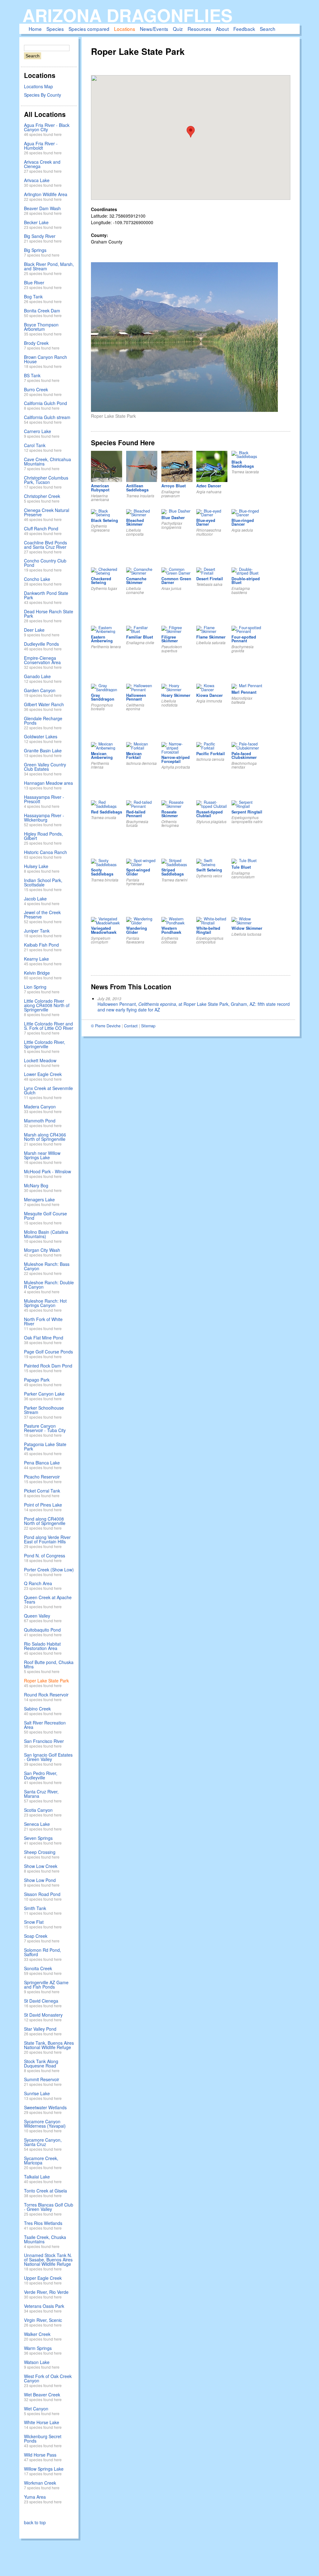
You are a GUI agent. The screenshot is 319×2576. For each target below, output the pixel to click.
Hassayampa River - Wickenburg (44, 818)
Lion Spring (35, 987)
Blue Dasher (173, 518)
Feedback (244, 29)
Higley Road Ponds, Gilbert (43, 836)
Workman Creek (40, 2483)
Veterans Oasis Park (44, 2306)
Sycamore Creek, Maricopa (41, 2160)
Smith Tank (35, 1908)
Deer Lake (34, 630)
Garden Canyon (40, 690)
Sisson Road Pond (42, 1894)
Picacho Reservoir (42, 1477)
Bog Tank (33, 297)
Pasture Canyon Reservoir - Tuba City (45, 1428)
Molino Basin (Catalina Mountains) (46, 1234)
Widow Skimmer (247, 928)
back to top (35, 2522)
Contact (131, 1026)
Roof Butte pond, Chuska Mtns (49, 1664)
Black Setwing (105, 520)
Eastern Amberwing (102, 639)
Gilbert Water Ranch (44, 704)
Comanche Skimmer (136, 581)
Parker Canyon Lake (44, 1394)
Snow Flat (34, 1922)
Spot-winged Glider (138, 872)
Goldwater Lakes (41, 736)
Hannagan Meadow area (48, 783)
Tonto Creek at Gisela (45, 2191)
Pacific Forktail (211, 754)
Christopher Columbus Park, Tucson (46, 480)
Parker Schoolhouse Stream (44, 1410)
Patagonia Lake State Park (45, 1446)
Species (55, 29)
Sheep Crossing (40, 1852)
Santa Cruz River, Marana (41, 1794)
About (222, 29)
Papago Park (37, 1380)
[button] (191, 132)
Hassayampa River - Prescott (44, 799)
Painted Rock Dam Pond (48, 1366)
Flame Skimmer (211, 637)
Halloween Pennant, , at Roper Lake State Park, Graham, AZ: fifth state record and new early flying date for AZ (194, 1007)
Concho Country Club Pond (45, 563)
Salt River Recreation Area (45, 1725)
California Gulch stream (47, 417)
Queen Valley (37, 1616)
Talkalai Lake (37, 2177)
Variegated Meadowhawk (104, 930)
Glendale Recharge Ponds (43, 721)
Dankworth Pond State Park (46, 595)
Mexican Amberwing (102, 756)
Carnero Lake (38, 431)
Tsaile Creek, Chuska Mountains (45, 2239)
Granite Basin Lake (43, 750)
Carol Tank (35, 445)
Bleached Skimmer (135, 522)
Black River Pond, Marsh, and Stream (49, 266)
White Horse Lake (42, 2422)
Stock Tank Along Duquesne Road (41, 2063)
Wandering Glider (137, 930)
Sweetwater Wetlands (45, 2107)
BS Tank (32, 375)
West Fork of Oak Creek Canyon (48, 2378)
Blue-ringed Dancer (243, 522)
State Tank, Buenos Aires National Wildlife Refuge (49, 2045)
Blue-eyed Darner (206, 522)
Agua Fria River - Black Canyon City (47, 127)
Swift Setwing (209, 870)
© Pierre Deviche (106, 1026)
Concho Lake (37, 579)
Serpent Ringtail (247, 812)
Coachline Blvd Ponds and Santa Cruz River (45, 545)
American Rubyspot (100, 488)
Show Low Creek (41, 1866)
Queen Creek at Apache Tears (48, 1599)
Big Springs (35, 250)
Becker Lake (36, 222)
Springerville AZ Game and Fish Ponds (46, 1985)
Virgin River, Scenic (43, 2320)
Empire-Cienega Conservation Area (42, 660)
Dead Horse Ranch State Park (49, 614)
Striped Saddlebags (173, 872)
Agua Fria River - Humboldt (41, 146)
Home (35, 29)
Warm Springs (38, 2348)
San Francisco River (44, 1741)
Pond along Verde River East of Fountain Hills (47, 1539)
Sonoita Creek (38, 1968)
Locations (125, 29)
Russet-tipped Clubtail (209, 814)
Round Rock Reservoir (46, 1695)
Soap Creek (36, 1936)
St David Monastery (43, 2015)
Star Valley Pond (40, 2029)
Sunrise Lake (37, 2093)
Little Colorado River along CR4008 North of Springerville (47, 1005)
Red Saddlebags (107, 812)
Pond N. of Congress (45, 1556)
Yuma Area (35, 2497)
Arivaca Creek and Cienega (42, 164)
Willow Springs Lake (44, 2469)
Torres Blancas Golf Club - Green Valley (49, 2207)
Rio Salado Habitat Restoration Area (42, 1646)
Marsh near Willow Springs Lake (42, 1155)
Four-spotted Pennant (244, 639)
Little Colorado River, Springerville (45, 1044)
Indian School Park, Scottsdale (43, 882)
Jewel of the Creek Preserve (42, 914)
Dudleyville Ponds (41, 644)
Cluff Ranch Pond (41, 528)
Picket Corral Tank (42, 1491)
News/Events (154, 29)
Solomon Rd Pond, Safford (43, 1952)
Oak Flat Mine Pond (44, 1338)
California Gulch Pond (45, 403)
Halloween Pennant (136, 697)
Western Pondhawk (171, 930)
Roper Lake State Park (46, 1681)
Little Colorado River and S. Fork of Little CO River (49, 1026)
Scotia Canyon (38, 1810)
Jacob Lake (35, 899)
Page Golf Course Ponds (48, 1352)
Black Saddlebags (243, 464)
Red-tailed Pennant (136, 814)
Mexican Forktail (134, 756)
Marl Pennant (244, 692)
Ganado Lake (37, 676)
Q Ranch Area (38, 1583)
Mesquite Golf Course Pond (45, 1216)
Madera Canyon (40, 1107)
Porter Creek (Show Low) (49, 1570)
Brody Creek (36, 343)
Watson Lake (37, 2362)
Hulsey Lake (36, 866)
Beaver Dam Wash (42, 208)
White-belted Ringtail (208, 930)
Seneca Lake (37, 1824)
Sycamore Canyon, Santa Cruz (43, 2142)
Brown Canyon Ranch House (45, 359)
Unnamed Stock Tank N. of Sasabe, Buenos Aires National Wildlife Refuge (48, 2260)
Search (268, 29)
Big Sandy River (40, 236)
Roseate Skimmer (170, 814)
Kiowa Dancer (209, 695)
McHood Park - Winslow (48, 1171)
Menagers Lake (39, 1199)
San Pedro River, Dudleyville (41, 1775)
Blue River (34, 282)
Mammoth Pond (40, 1121)
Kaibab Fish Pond (41, 945)
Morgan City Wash (42, 1250)
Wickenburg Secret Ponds (43, 2439)
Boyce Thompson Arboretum (41, 327)
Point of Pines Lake (43, 1505)
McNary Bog (36, 1185)
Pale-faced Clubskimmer (244, 756)
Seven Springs (38, 1838)
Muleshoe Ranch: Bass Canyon (47, 1266)
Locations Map (38, 86)
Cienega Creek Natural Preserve (47, 512)
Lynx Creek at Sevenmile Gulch (48, 1090)
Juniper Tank (37, 931)
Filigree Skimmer (170, 639)
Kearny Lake (36, 959)
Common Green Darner (176, 581)
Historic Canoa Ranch (45, 852)
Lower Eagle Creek (43, 1074)
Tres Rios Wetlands (43, 2223)
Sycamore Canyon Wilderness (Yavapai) (45, 2124)
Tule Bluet (241, 867)
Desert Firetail (210, 579)
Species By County (43, 95)
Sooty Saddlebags (102, 872)
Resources (199, 29)
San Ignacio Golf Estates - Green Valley (48, 1757)
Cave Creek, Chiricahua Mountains (48, 461)
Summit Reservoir (42, 2079)
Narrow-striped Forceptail (176, 759)
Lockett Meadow (40, 1060)
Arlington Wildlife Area (46, 194)
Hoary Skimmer (176, 695)
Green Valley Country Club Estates (45, 767)
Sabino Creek (37, 1709)
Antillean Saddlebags (137, 488)
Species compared (89, 29)
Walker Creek (37, 2334)
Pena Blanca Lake (42, 1463)
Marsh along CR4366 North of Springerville (45, 1137)
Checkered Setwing (101, 581)
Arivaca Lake (37, 180)
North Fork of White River (43, 1321)
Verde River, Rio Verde (46, 2292)
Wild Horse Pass (40, 2455)
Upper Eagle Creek (43, 2278)
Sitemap (148, 1026)
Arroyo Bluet (174, 486)
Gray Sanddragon (103, 697)
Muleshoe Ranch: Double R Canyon (49, 1285)
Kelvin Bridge (37, 973)
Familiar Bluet (140, 637)
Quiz (178, 29)
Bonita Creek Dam (42, 311)
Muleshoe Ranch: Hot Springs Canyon (45, 1303)
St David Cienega (41, 2001)
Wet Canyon (36, 2409)
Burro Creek (36, 389)
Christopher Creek (42, 496)
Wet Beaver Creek (42, 2395)
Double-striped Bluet (246, 581)
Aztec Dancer (209, 486)
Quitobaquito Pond (42, 1630)
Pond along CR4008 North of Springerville (45, 1521)
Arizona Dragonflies (127, 15)
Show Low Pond (40, 1880)
